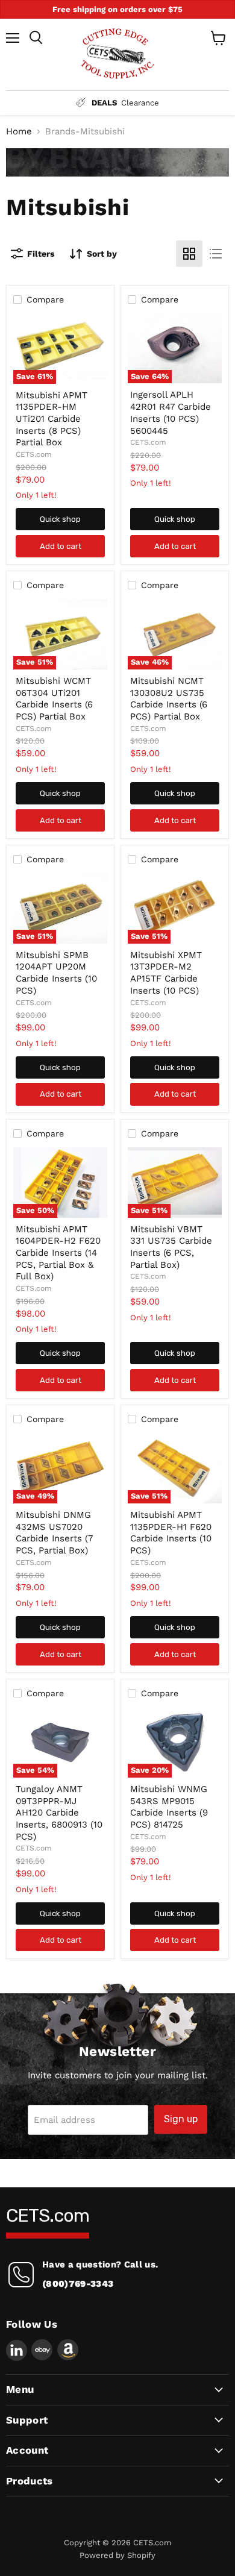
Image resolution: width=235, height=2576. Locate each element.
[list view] (216, 254)
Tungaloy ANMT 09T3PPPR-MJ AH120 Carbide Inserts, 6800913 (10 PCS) (59, 1813)
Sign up (181, 2119)
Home (19, 132)
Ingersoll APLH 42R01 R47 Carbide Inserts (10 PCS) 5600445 (171, 412)
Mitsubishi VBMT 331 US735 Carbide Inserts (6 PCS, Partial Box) (171, 1247)
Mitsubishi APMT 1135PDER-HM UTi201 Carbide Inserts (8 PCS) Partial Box (52, 419)
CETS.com (34, 454)
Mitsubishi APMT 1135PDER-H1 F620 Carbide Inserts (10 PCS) (171, 1533)
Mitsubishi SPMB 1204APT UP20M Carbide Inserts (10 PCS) (56, 973)
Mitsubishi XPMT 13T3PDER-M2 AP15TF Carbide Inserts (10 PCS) (166, 973)
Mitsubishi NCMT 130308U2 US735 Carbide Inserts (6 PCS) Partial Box (169, 699)
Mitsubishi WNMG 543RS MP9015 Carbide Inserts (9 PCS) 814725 (169, 1807)
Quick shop (60, 519)
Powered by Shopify (117, 2555)
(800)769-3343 (78, 2284)
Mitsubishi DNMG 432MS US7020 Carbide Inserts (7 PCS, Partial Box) (54, 1533)
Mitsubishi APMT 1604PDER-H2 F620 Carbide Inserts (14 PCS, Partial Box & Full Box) (58, 1253)
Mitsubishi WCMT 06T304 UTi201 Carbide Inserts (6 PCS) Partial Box (54, 699)
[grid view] (189, 254)
